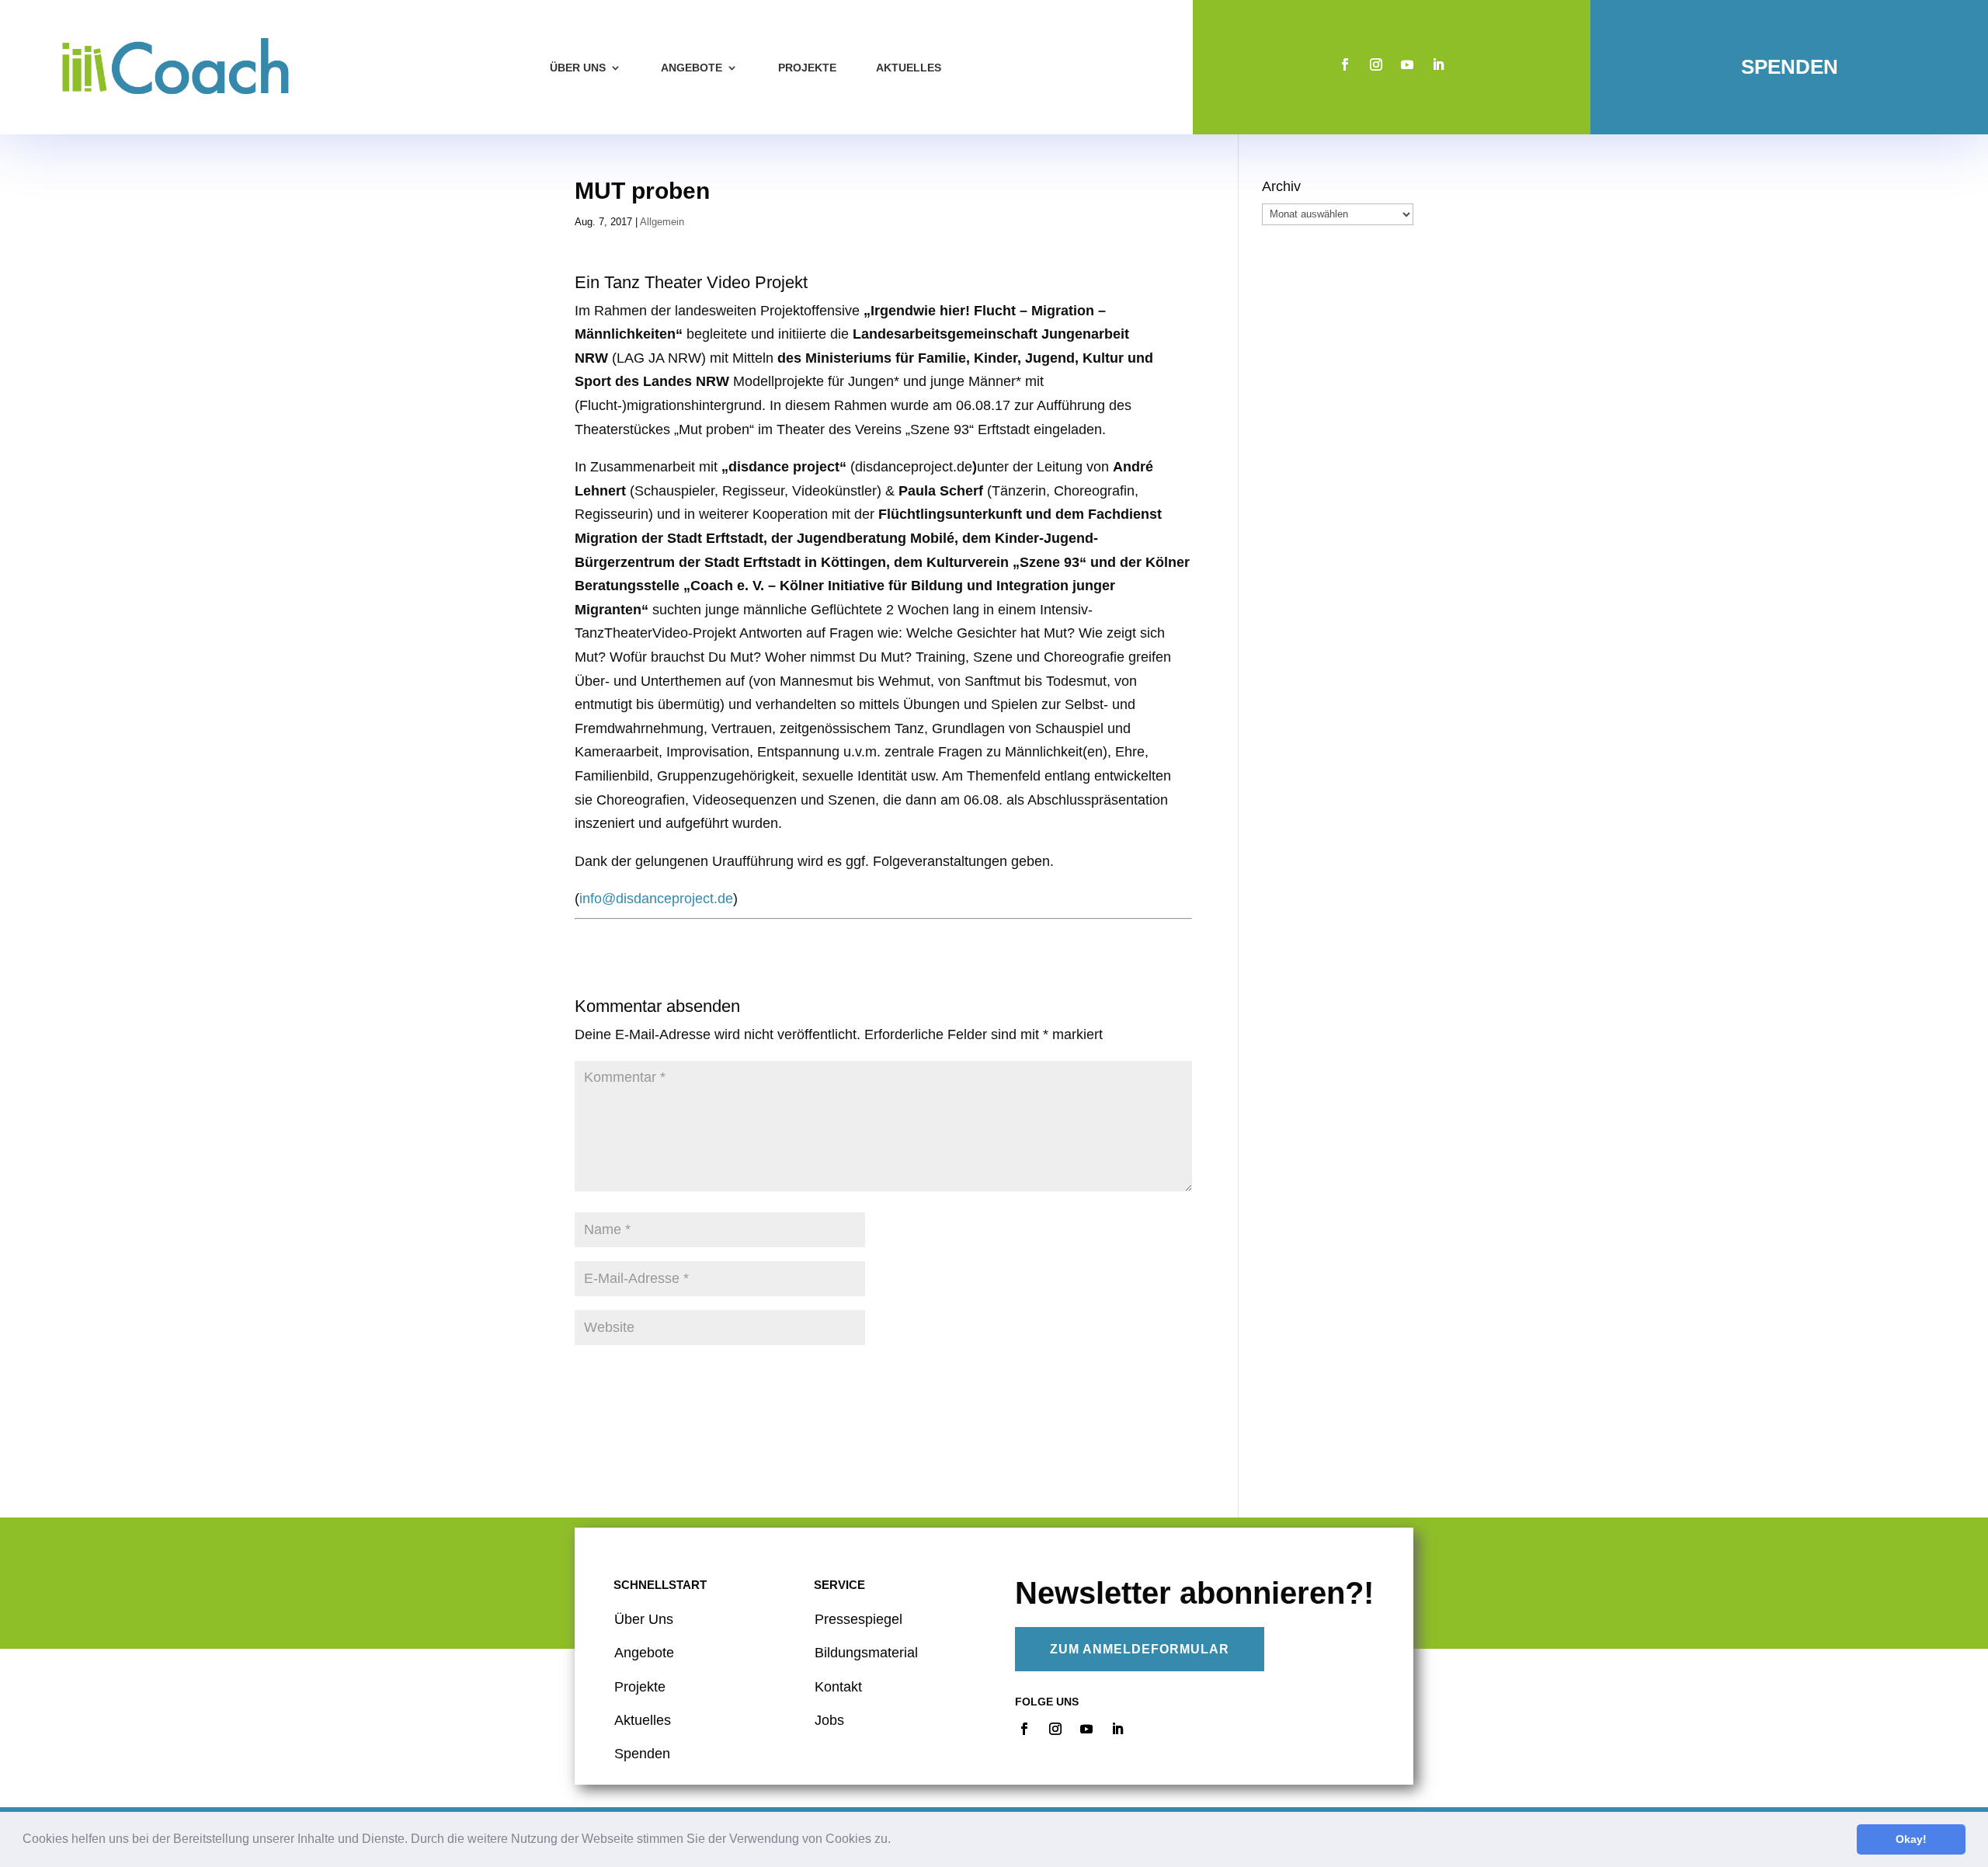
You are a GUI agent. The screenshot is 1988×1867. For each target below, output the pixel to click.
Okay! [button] (1911, 1839)
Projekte (807, 68)
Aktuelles (909, 68)
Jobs (829, 1720)
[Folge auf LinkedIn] (1438, 64)
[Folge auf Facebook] (1345, 64)
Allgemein (662, 222)
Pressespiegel (858, 1619)
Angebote (692, 68)
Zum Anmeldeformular (1140, 1649)
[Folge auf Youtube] (1407, 64)
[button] (896, 1841)
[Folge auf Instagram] (1376, 64)
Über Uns (644, 1619)
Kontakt (838, 1687)
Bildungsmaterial (866, 1653)
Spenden (1790, 67)
